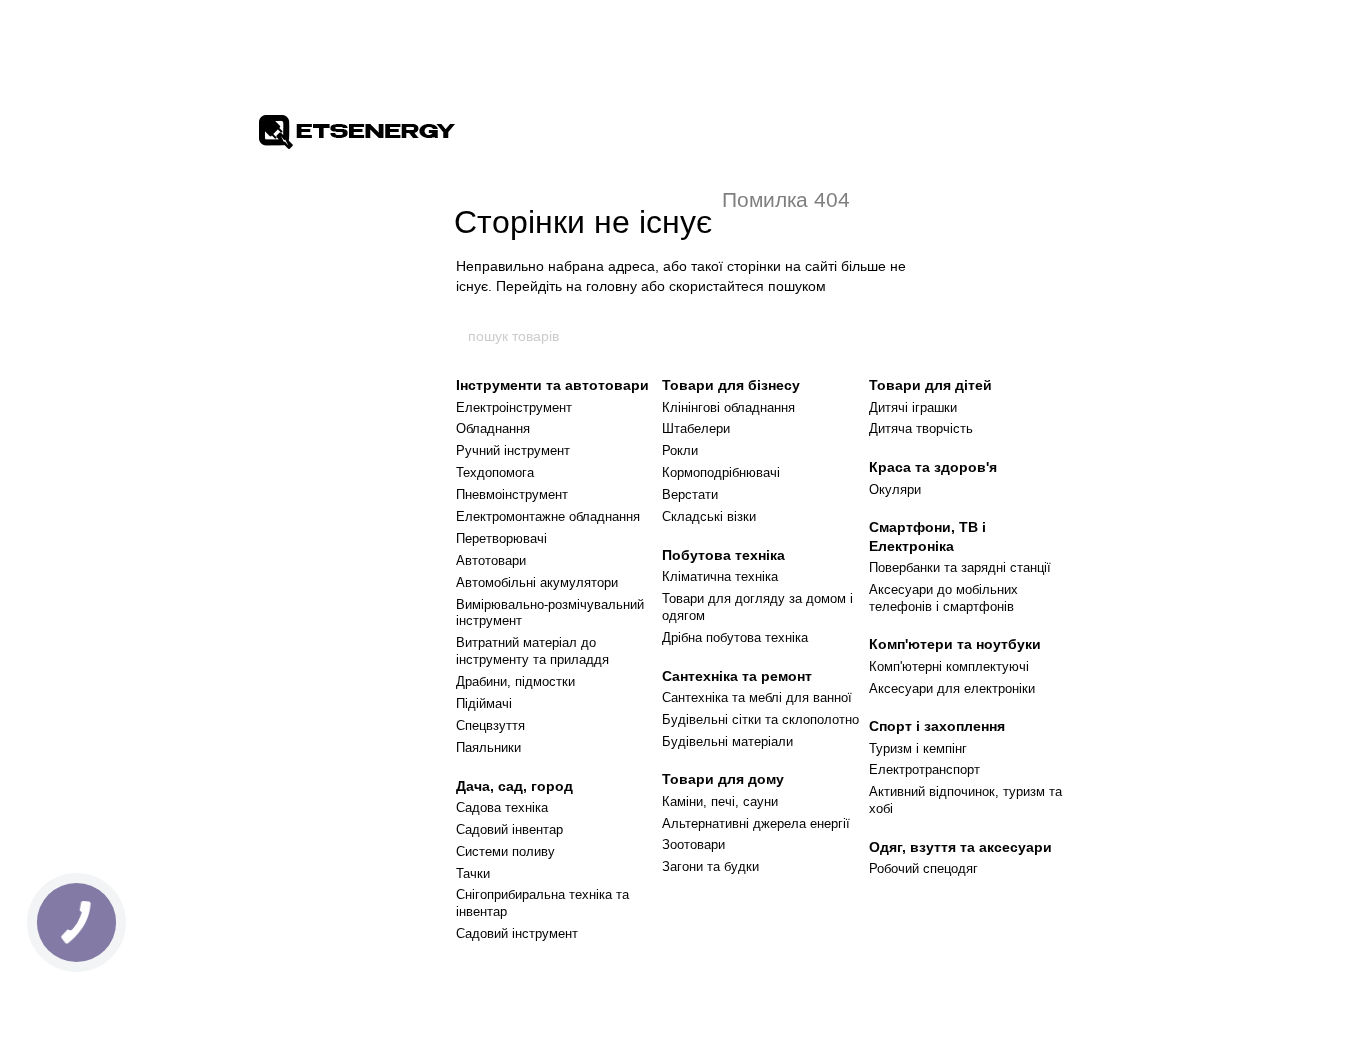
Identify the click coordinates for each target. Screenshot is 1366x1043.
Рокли (680, 450)
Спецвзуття (490, 725)
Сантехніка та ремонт (737, 676)
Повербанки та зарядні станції (960, 567)
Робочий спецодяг (923, 868)
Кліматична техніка (720, 576)
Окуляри (895, 489)
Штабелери (696, 428)
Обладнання (493, 428)
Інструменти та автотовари (552, 385)
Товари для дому (723, 779)
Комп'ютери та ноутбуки (955, 644)
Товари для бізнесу (731, 385)
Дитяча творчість (921, 428)
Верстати (690, 494)
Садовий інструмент (517, 933)
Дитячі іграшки (913, 407)
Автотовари (491, 560)
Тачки (473, 873)
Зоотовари (693, 844)
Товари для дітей (930, 385)
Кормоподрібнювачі (721, 472)
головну (611, 286)
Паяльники (488, 747)
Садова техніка (502, 807)
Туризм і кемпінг (918, 748)
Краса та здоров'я (933, 467)
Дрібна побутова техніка (735, 637)
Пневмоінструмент (512, 494)
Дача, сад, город (514, 786)
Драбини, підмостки (515, 681)
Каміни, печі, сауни (720, 801)
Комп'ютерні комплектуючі (949, 666)
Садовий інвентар (509, 829)
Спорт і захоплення (937, 726)
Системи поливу (505, 851)
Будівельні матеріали (727, 741)
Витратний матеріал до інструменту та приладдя (532, 651)
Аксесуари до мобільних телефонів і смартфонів (943, 598)
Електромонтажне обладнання (548, 516)
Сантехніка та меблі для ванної (757, 697)
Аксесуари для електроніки (952, 688)
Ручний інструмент (513, 450)
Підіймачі (484, 703)
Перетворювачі (501, 538)
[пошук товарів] (900, 336)
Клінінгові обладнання (728, 407)
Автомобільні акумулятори (537, 582)
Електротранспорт (924, 769)
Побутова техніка (723, 555)
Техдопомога (495, 472)
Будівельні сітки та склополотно (760, 719)
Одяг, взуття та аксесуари (960, 847)
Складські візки (709, 516)
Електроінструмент (514, 407)
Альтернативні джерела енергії (756, 823)
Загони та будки (710, 866)
